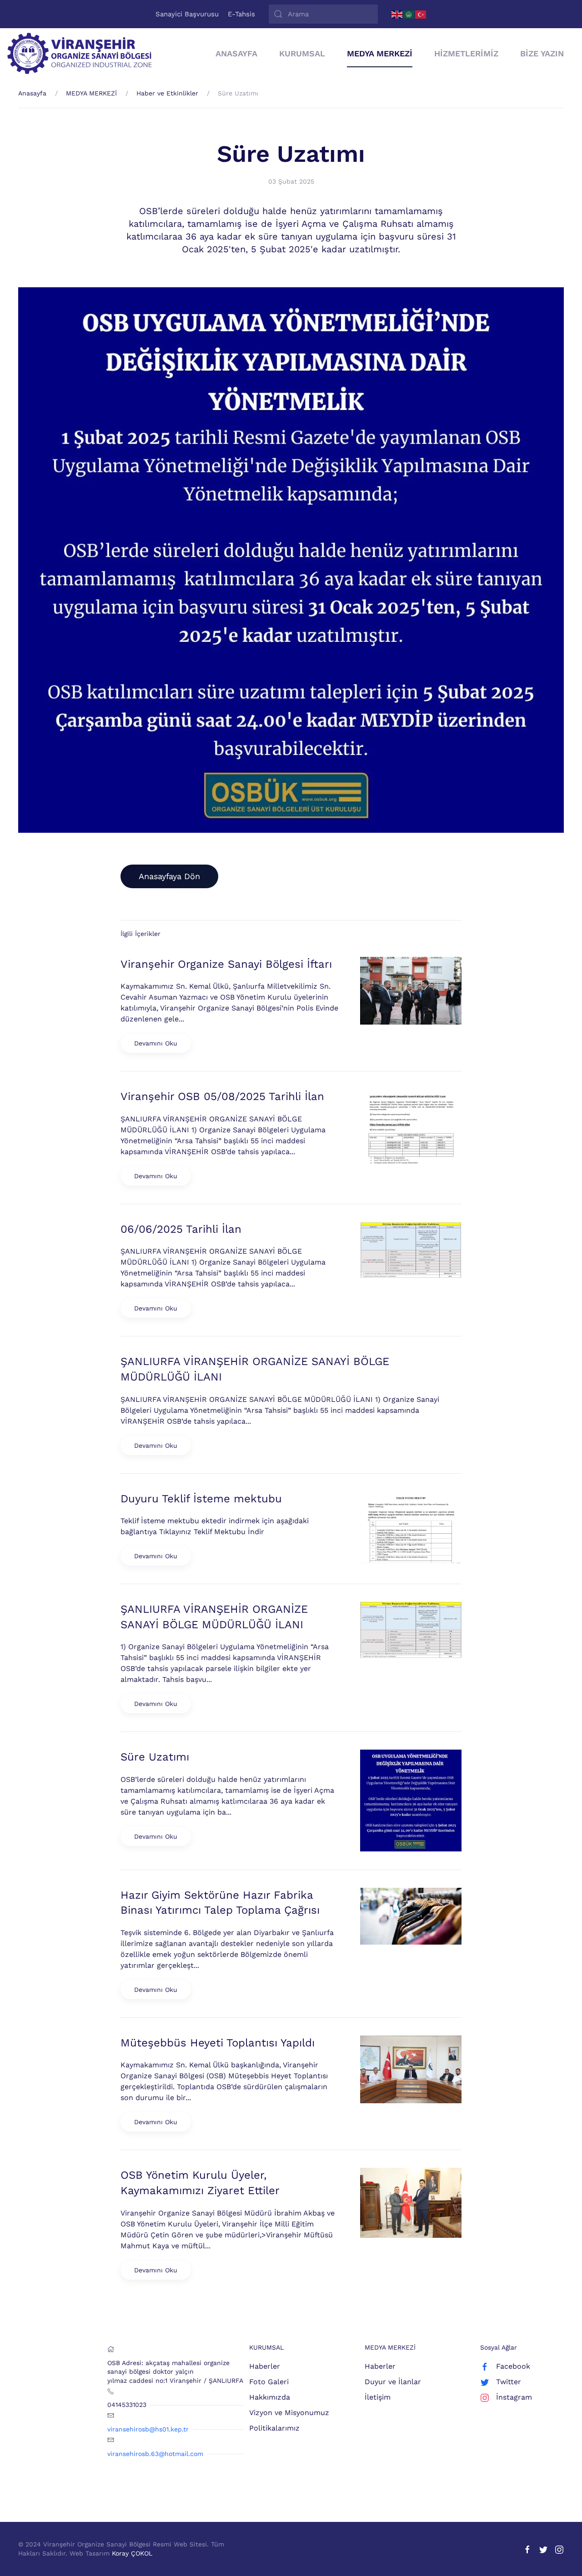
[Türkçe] (421, 14)
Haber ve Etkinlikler (167, 93)
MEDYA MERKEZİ (380, 53)
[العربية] (409, 14)
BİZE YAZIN (542, 53)
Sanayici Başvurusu (187, 14)
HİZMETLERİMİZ (466, 53)
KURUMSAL (302, 53)
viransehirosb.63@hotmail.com (155, 2454)
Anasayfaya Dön (169, 876)
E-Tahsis (241, 14)
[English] (397, 14)
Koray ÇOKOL (132, 2553)
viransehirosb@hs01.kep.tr (148, 2429)
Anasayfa (32, 93)
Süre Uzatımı (291, 154)
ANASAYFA (236, 53)
